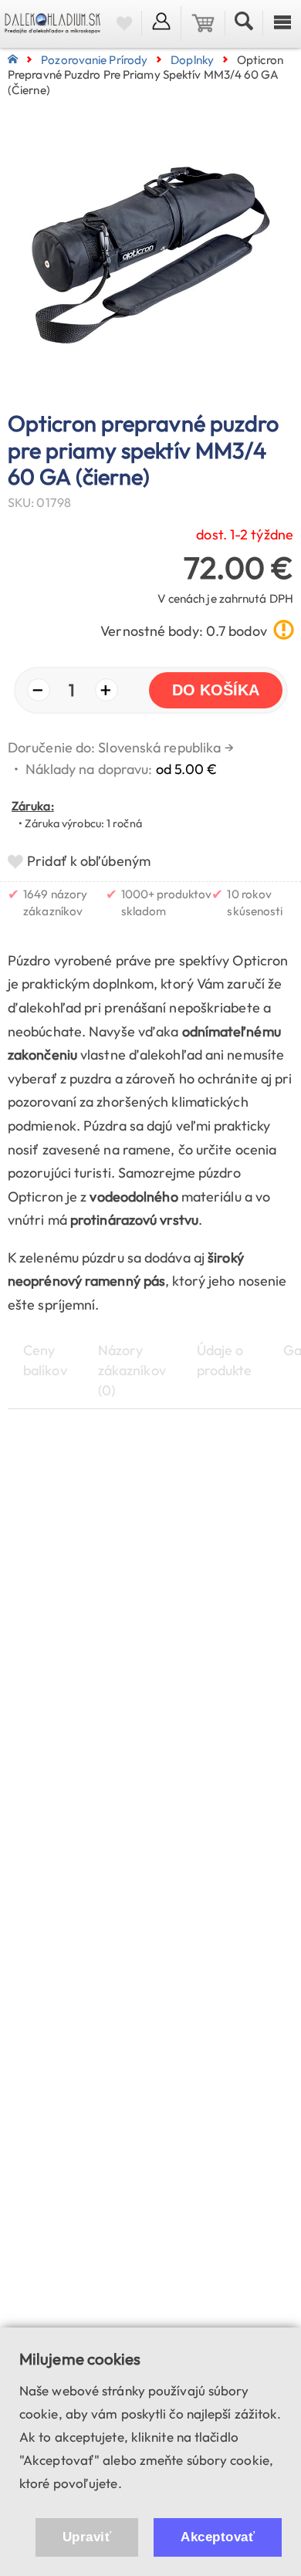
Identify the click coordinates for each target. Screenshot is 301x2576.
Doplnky (192, 60)
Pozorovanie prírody (94, 60)
